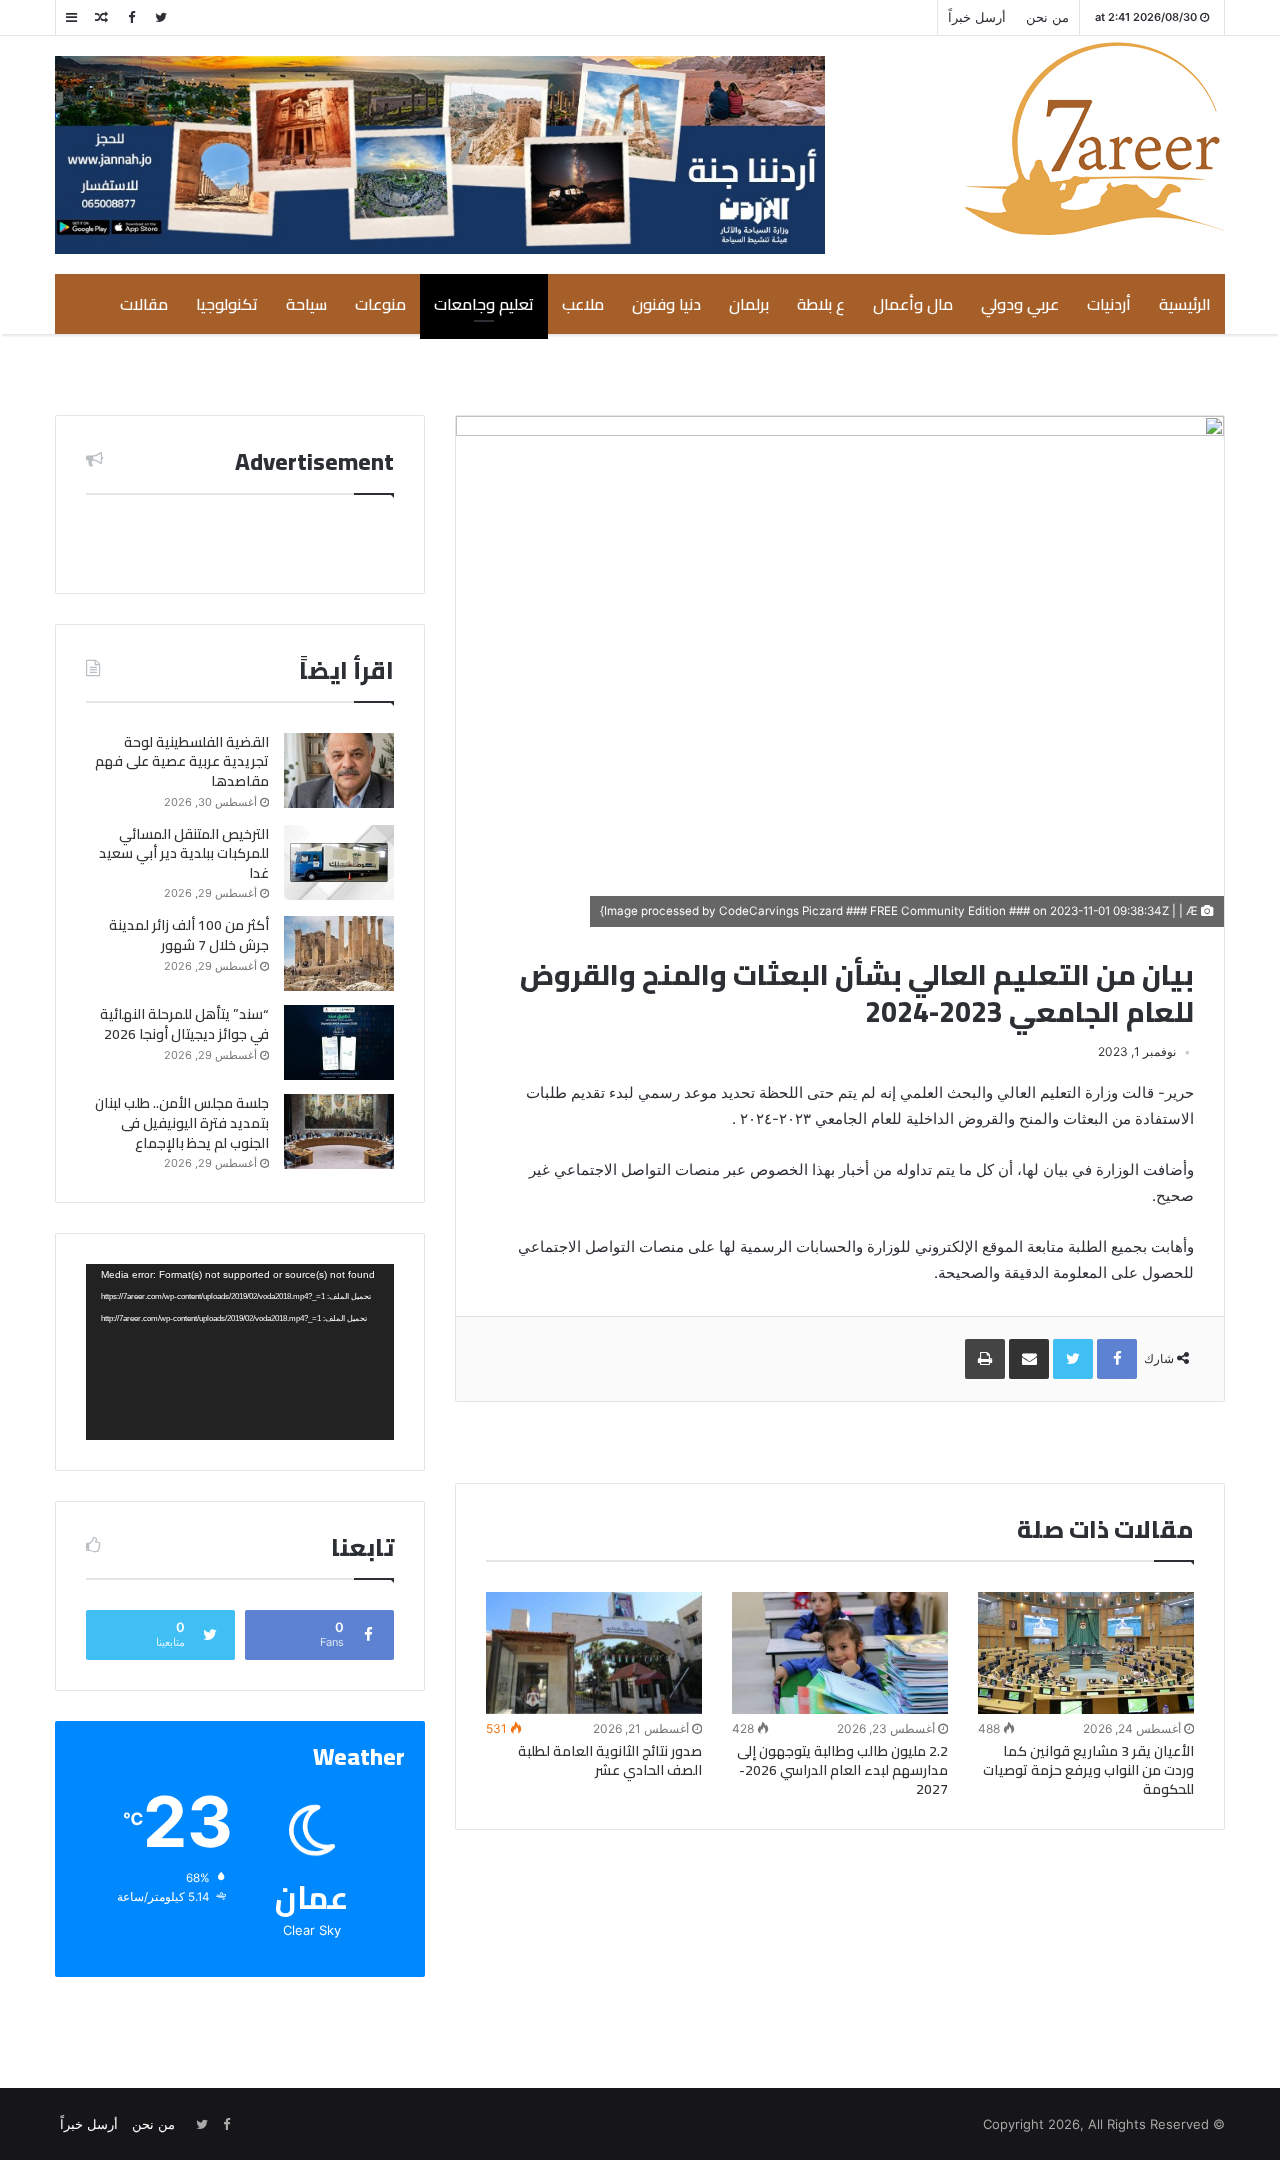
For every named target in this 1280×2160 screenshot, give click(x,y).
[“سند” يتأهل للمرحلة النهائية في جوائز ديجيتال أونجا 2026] (339, 1042)
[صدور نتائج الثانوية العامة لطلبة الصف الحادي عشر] (594, 1653)
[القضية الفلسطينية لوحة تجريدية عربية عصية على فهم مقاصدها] (339, 770)
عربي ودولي (1020, 304)
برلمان (749, 304)
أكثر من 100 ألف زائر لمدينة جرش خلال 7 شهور (189, 935)
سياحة (306, 304)
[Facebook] (131, 17)
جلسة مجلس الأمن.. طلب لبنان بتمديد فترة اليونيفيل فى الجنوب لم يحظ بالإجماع (182, 1122)
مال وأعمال (913, 304)
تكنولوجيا (227, 304)
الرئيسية (1185, 304)
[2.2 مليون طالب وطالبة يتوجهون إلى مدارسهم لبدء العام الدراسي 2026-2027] (840, 1653)
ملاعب (583, 304)
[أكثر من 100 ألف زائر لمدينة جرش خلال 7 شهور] (339, 953)
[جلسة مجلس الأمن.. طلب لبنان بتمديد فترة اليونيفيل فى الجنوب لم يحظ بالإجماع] (339, 1131)
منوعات (380, 304)
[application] (240, 1352)
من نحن (1047, 17)
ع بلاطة (821, 304)
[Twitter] (161, 17)
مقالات (144, 304)
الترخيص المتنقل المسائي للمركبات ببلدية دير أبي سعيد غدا (184, 853)
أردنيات (1109, 304)
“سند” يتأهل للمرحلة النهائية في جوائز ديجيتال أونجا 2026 (184, 1024)
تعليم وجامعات (484, 304)
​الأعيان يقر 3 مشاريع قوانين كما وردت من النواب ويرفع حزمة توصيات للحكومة (1088, 1770)
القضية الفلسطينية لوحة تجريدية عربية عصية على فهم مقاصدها (182, 761)
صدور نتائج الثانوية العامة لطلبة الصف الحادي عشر (610, 1760)
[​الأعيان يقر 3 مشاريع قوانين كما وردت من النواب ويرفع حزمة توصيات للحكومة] (1086, 1653)
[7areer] (1094, 138)
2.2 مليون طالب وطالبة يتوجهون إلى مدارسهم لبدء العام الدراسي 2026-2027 (842, 1770)
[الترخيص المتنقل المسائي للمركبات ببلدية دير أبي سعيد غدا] (339, 862)
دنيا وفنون (666, 304)
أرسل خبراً (977, 17)
